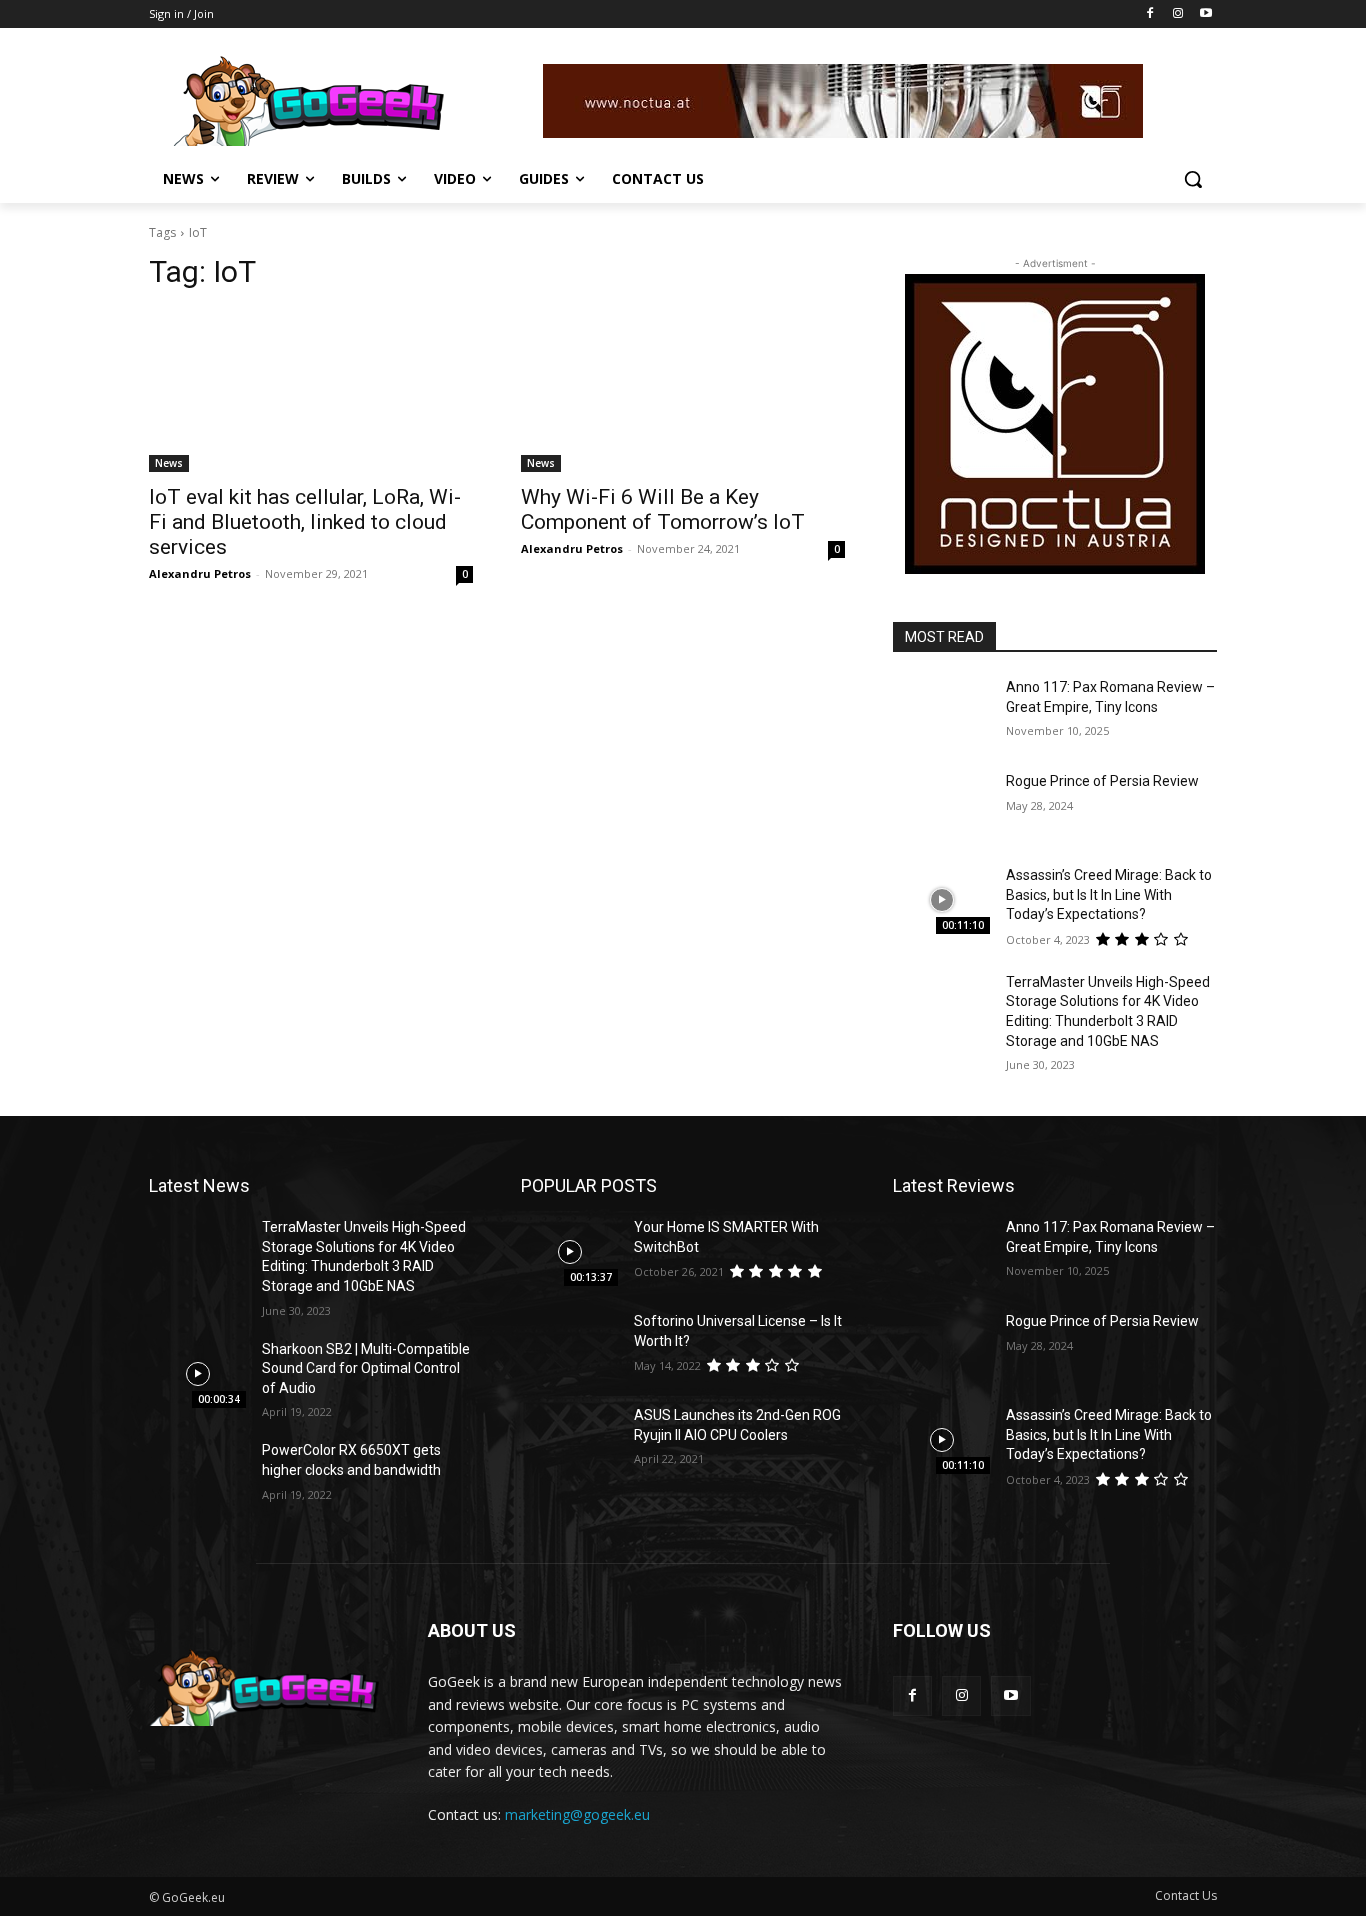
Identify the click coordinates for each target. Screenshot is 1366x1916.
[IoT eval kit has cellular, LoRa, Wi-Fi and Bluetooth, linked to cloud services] (311, 391)
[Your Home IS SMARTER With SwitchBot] (569, 1252)
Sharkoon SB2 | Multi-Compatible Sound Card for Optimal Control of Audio (366, 1368)
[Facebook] (1150, 14)
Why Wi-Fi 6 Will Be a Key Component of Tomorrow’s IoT (663, 509)
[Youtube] (1205, 14)
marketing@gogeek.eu (577, 1814)
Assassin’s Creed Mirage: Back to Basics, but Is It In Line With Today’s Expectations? (1109, 894)
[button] (1193, 179)
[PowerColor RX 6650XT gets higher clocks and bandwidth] (197, 1475)
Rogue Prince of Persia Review (1102, 781)
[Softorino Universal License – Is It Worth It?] (569, 1346)
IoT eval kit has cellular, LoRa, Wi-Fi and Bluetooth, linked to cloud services (305, 522)
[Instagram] (1177, 14)
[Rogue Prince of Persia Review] (941, 806)
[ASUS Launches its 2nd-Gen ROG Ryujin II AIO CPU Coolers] (569, 1440)
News (169, 463)
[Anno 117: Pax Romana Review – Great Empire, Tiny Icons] (941, 712)
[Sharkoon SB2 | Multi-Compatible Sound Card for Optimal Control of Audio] (197, 1374)
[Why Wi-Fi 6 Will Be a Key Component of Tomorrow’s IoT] (683, 391)
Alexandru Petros (200, 573)
